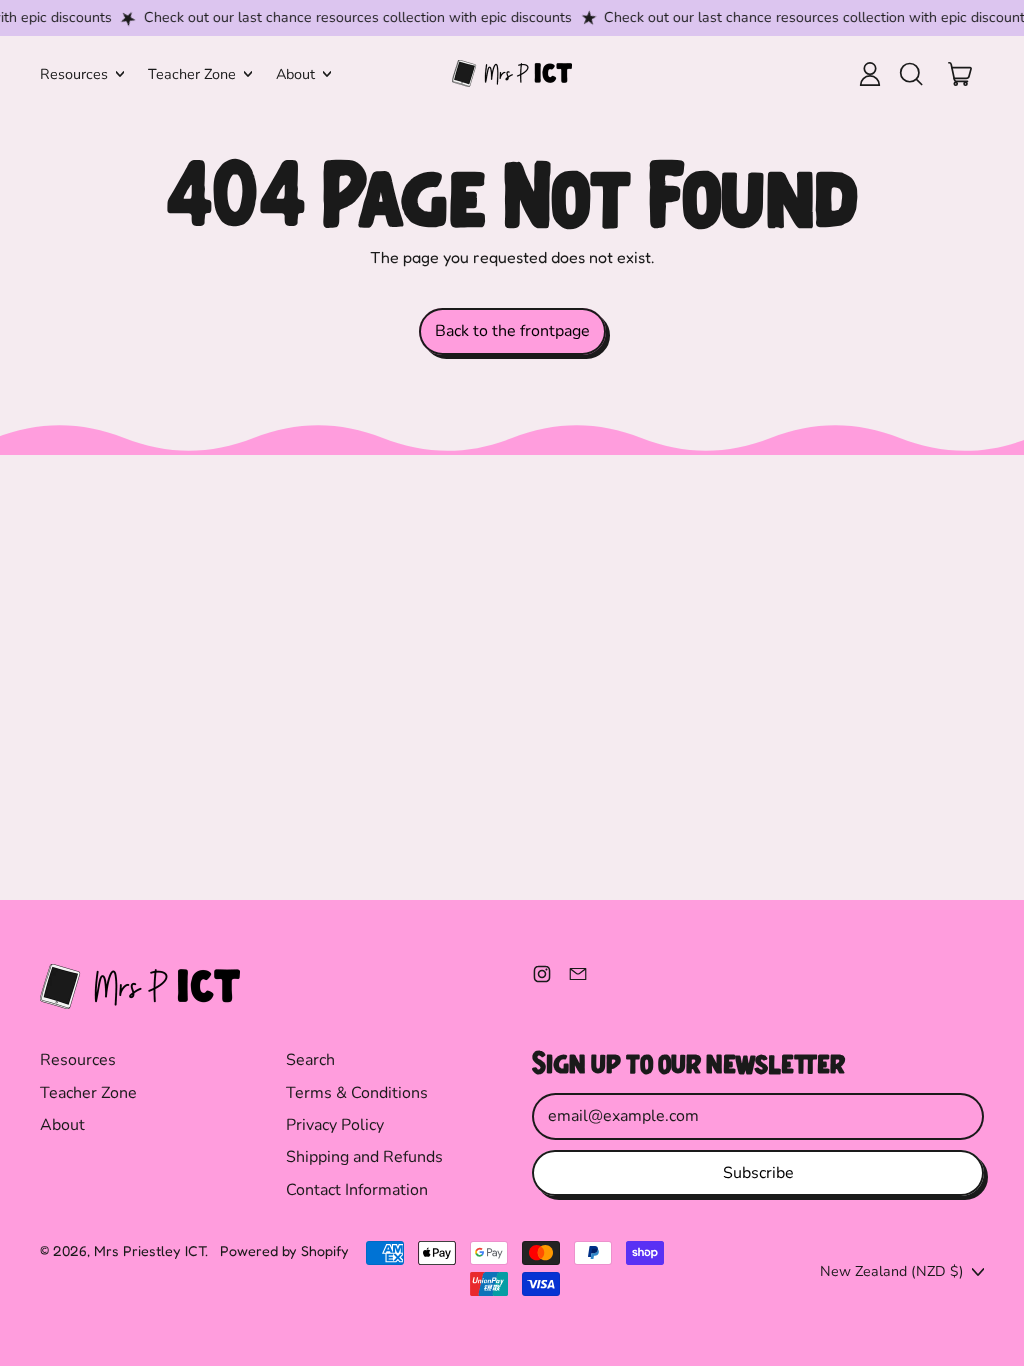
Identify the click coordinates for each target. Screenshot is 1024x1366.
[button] (910, 74)
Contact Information (357, 1190)
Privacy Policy (335, 1125)
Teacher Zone (88, 1093)
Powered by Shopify (284, 1250)
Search (310, 1060)
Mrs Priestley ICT (149, 1250)
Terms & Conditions (357, 1093)
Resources (78, 1060)
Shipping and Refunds (364, 1157)
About (62, 1125)
